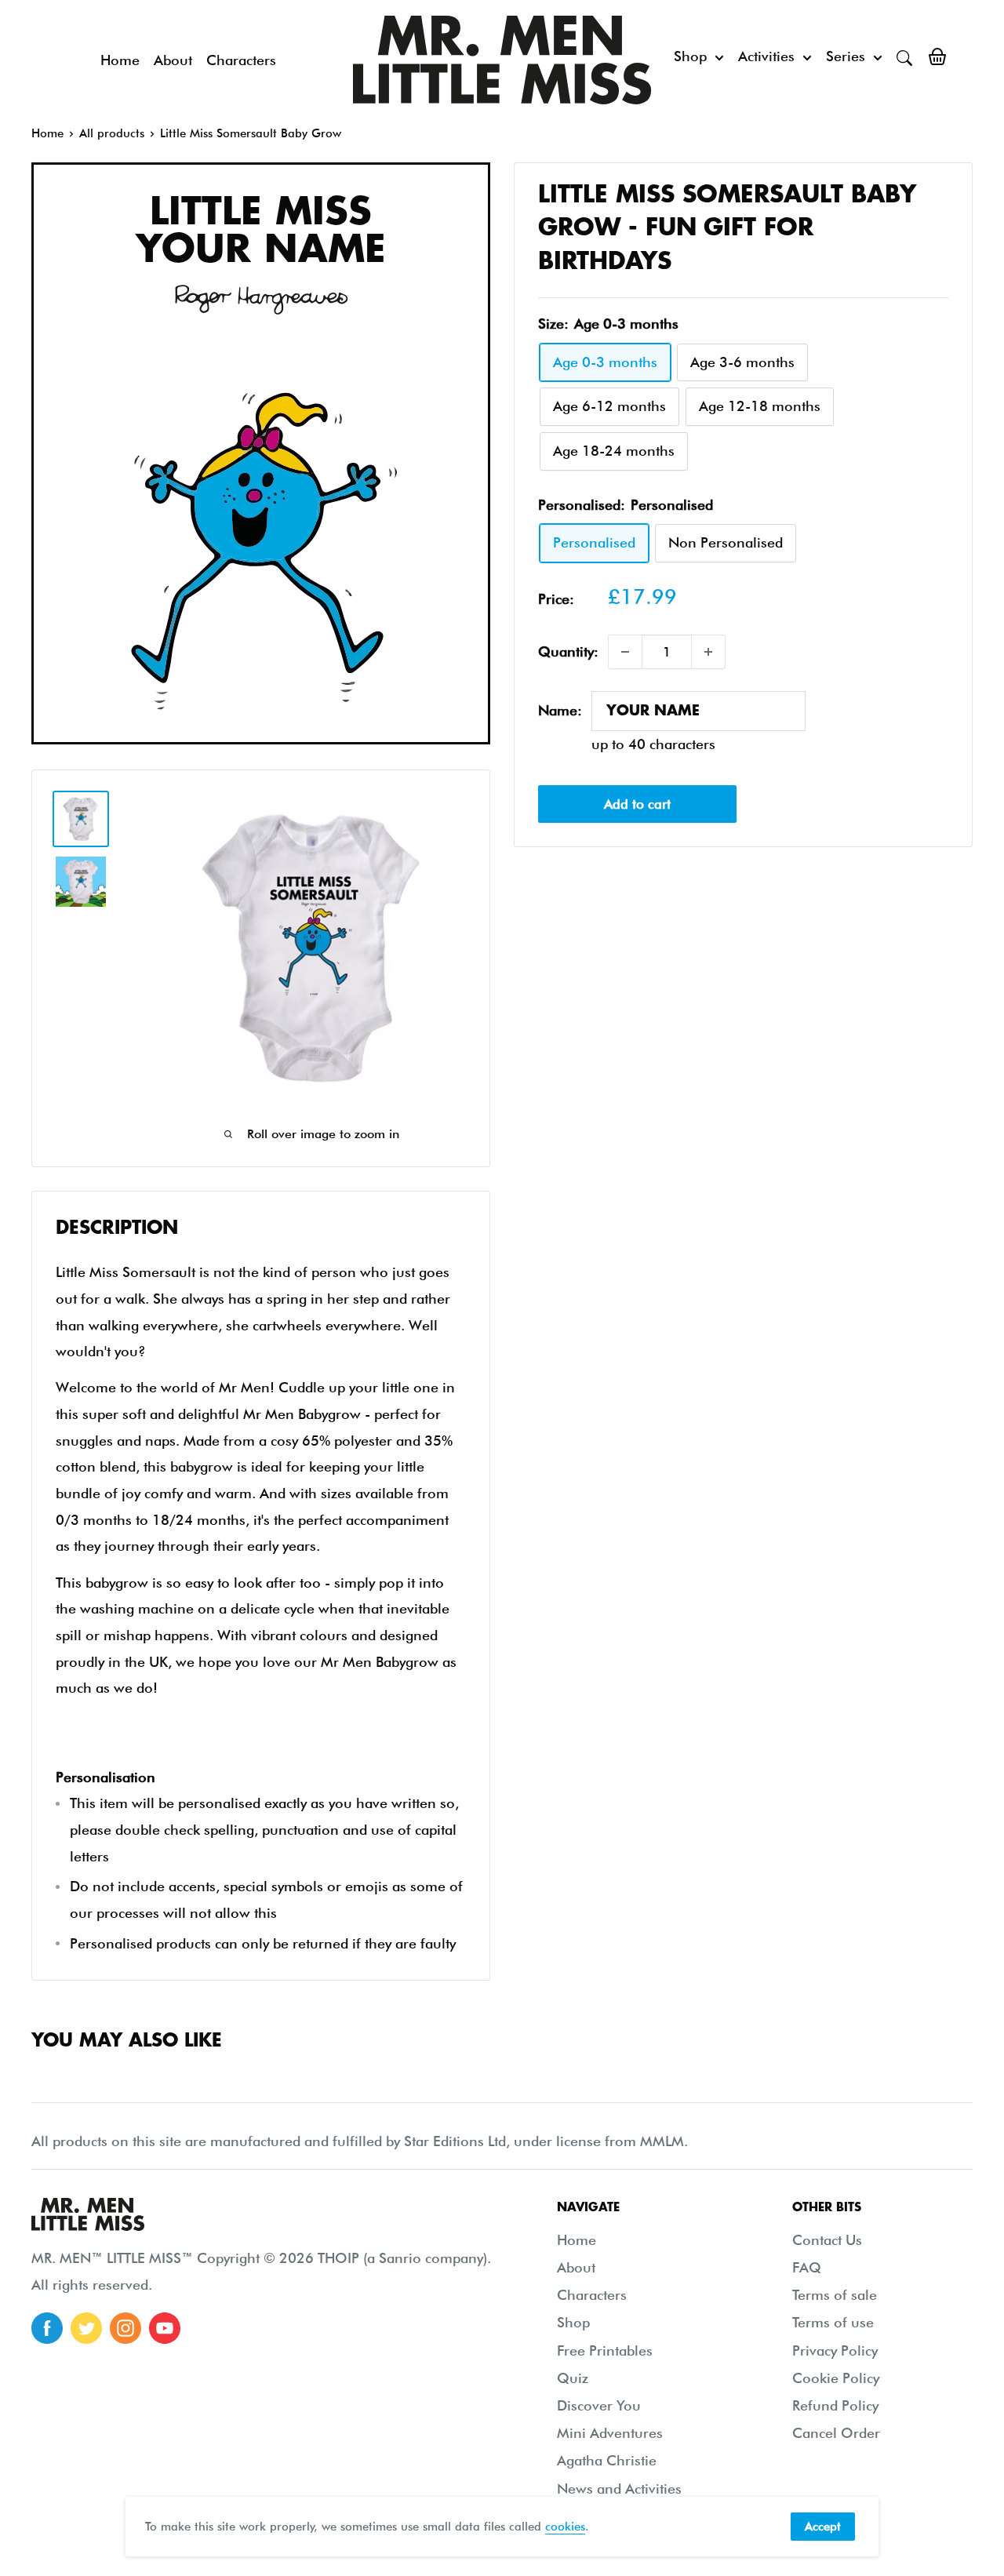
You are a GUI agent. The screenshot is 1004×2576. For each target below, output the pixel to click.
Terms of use (833, 2322)
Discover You (599, 2405)
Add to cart (637, 805)
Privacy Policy (835, 2350)
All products (112, 133)
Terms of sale (835, 2295)
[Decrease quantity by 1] (625, 652)
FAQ (807, 2267)
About (173, 60)
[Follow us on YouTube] (165, 2328)
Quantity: (568, 651)
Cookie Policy (836, 2378)
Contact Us (827, 2240)
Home (120, 60)
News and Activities (619, 2489)
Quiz (573, 2378)
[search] (904, 56)
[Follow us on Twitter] (86, 2328)
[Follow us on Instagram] (125, 2328)
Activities (766, 56)
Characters (241, 60)
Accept (823, 2527)
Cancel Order (836, 2433)
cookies (565, 2527)
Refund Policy (835, 2405)
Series (846, 56)
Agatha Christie (607, 2460)
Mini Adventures (610, 2433)
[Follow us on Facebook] (47, 2328)
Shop (690, 56)
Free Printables (605, 2350)
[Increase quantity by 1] (708, 652)
